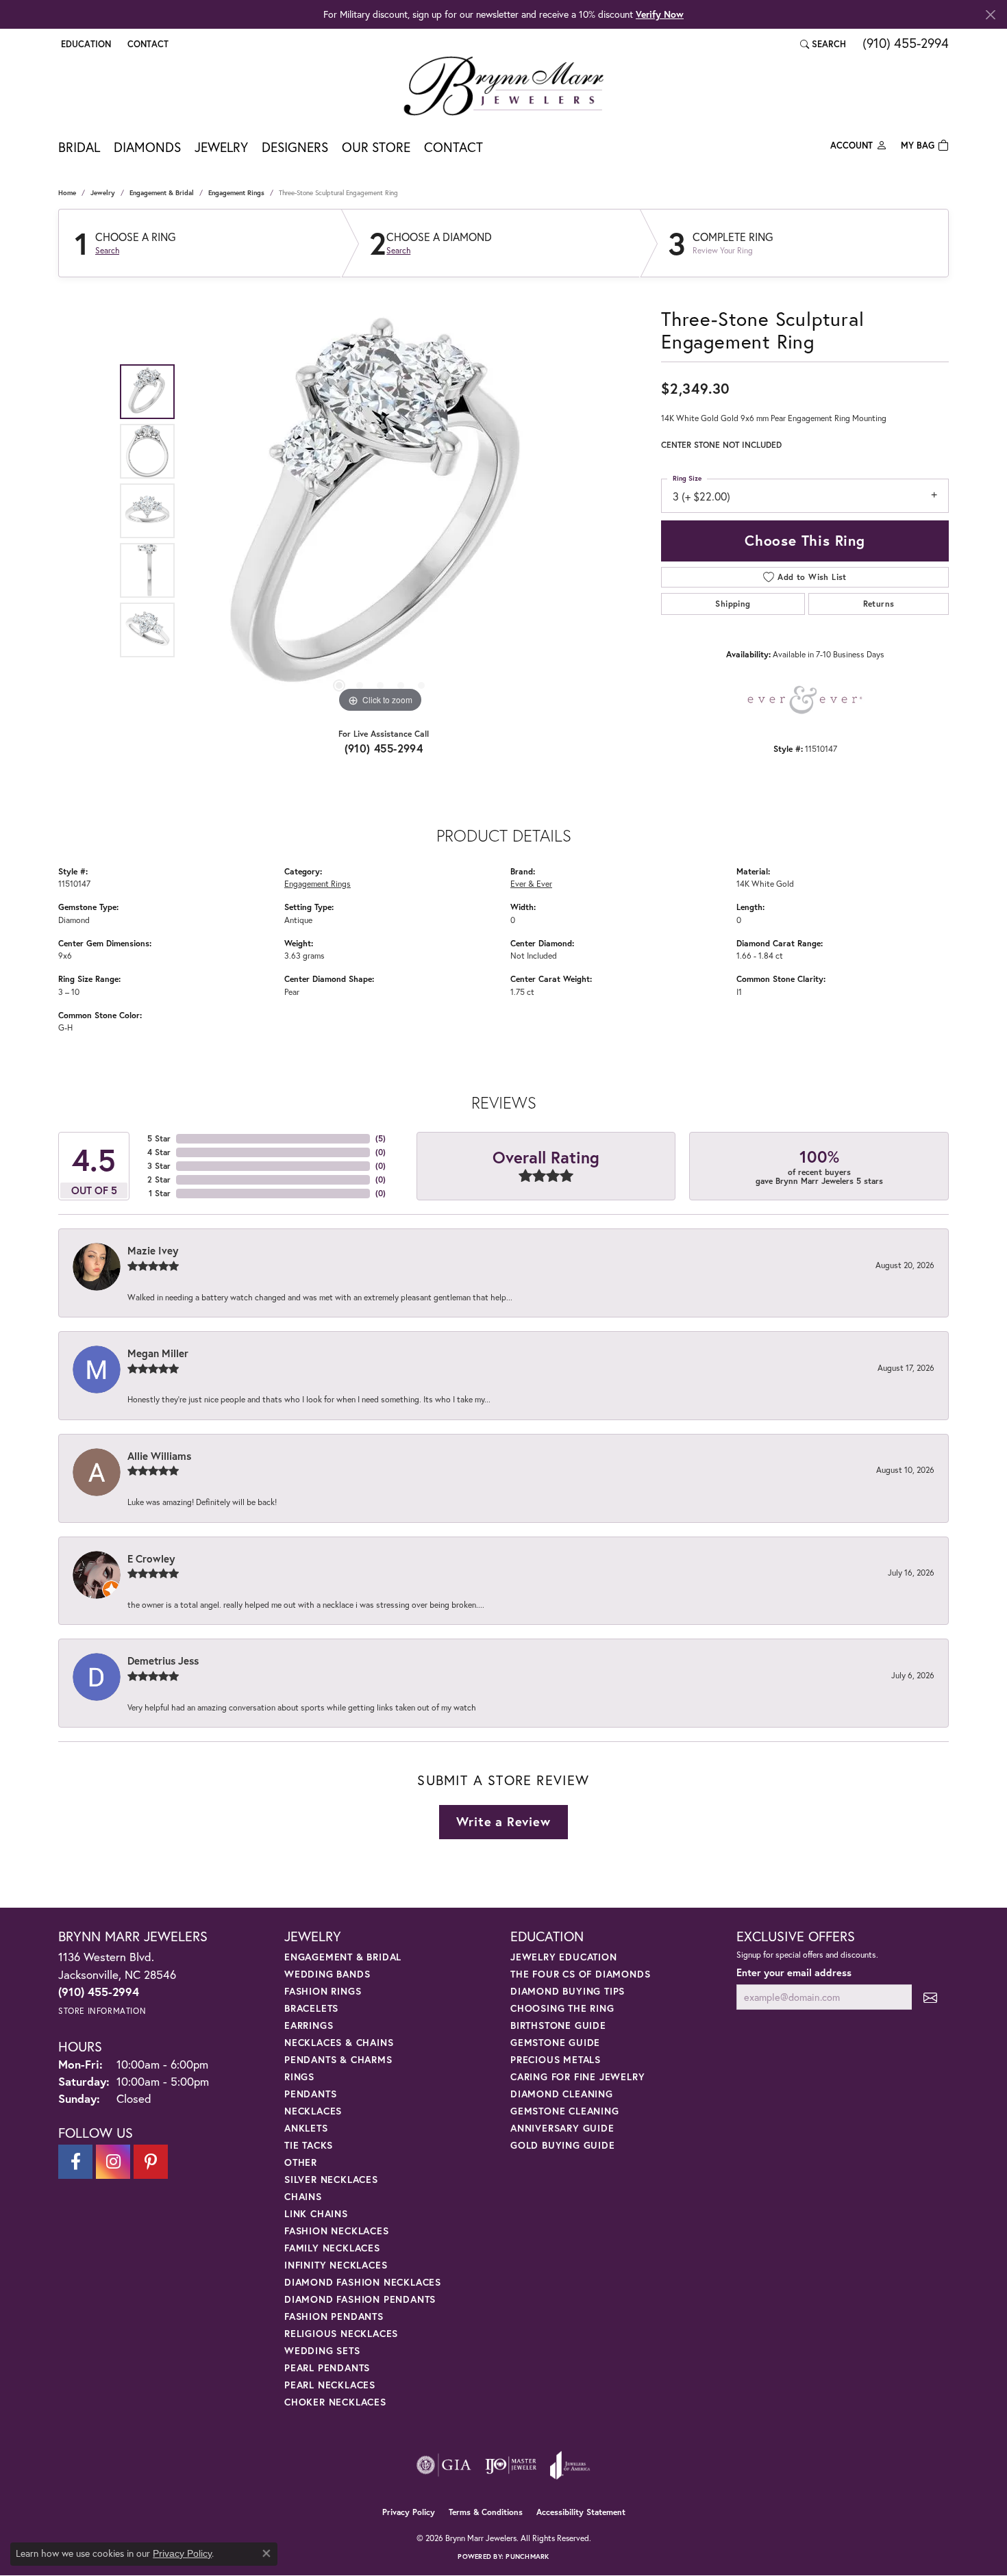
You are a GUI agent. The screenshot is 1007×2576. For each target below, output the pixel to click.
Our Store (376, 147)
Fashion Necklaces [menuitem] (337, 2231)
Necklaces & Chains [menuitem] (339, 2042)
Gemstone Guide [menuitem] (555, 2042)
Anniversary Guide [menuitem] (562, 2128)
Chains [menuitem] (303, 2196)
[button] (85, 44)
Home (67, 193)
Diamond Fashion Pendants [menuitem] (360, 2299)
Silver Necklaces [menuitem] (331, 2179)
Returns (879, 604)
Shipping (733, 604)
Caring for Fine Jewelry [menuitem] (577, 2076)
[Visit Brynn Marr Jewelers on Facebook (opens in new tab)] (75, 2162)
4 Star (159, 1152)
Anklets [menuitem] (306, 2128)
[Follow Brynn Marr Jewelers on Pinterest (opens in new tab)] (151, 2162)
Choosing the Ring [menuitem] (562, 2008)
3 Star (159, 1166)
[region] (380, 511)
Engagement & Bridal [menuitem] (343, 1957)
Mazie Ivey (153, 1250)
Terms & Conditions (486, 2512)
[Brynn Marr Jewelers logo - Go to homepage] (503, 86)
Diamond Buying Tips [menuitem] (568, 1991)
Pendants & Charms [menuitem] (338, 2059)
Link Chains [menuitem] (316, 2213)
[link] (147, 44)
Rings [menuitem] (299, 2076)
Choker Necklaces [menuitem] (335, 2402)
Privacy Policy (409, 2512)
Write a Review (503, 1821)
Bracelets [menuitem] (311, 2008)
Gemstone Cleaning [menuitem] (565, 2111)
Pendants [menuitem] (310, 2094)
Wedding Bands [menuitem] (327, 1974)
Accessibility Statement (581, 2512)
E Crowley (151, 1558)
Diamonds (147, 147)
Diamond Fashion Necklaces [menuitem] (363, 2282)
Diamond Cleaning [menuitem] (562, 2094)
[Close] (990, 15)
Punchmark (527, 2556)
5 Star (159, 1138)
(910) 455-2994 (384, 748)
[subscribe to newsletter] (930, 1997)
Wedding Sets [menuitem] (322, 2350)
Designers (295, 147)
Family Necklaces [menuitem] (332, 2248)
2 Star (159, 1179)
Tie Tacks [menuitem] (309, 2145)
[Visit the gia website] (444, 2465)
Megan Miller (158, 1353)
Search (107, 251)
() (381, 1138)
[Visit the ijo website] (511, 2465)
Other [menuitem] (301, 2162)
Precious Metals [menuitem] (556, 2059)
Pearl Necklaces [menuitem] (330, 2385)
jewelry (103, 193)
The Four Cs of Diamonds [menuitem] (580, 1974)
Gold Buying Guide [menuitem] (563, 2145)
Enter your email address (794, 1972)
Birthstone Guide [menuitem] (558, 2025)
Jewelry (221, 147)
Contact (453, 147)
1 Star (160, 1193)
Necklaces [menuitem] (313, 2111)
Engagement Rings (236, 193)
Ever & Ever (531, 883)
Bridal (79, 147)
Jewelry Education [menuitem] (564, 1957)
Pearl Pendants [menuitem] (327, 2367)
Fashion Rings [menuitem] (323, 1991)
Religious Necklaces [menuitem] (341, 2333)
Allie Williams (159, 1456)
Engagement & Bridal (162, 193)
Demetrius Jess (163, 1660)
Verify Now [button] (660, 14)
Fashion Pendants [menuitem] (334, 2316)
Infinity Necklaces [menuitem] (336, 2265)
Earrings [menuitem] (309, 2025)
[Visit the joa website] (570, 2465)
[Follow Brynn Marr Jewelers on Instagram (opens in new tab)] (113, 2162)
